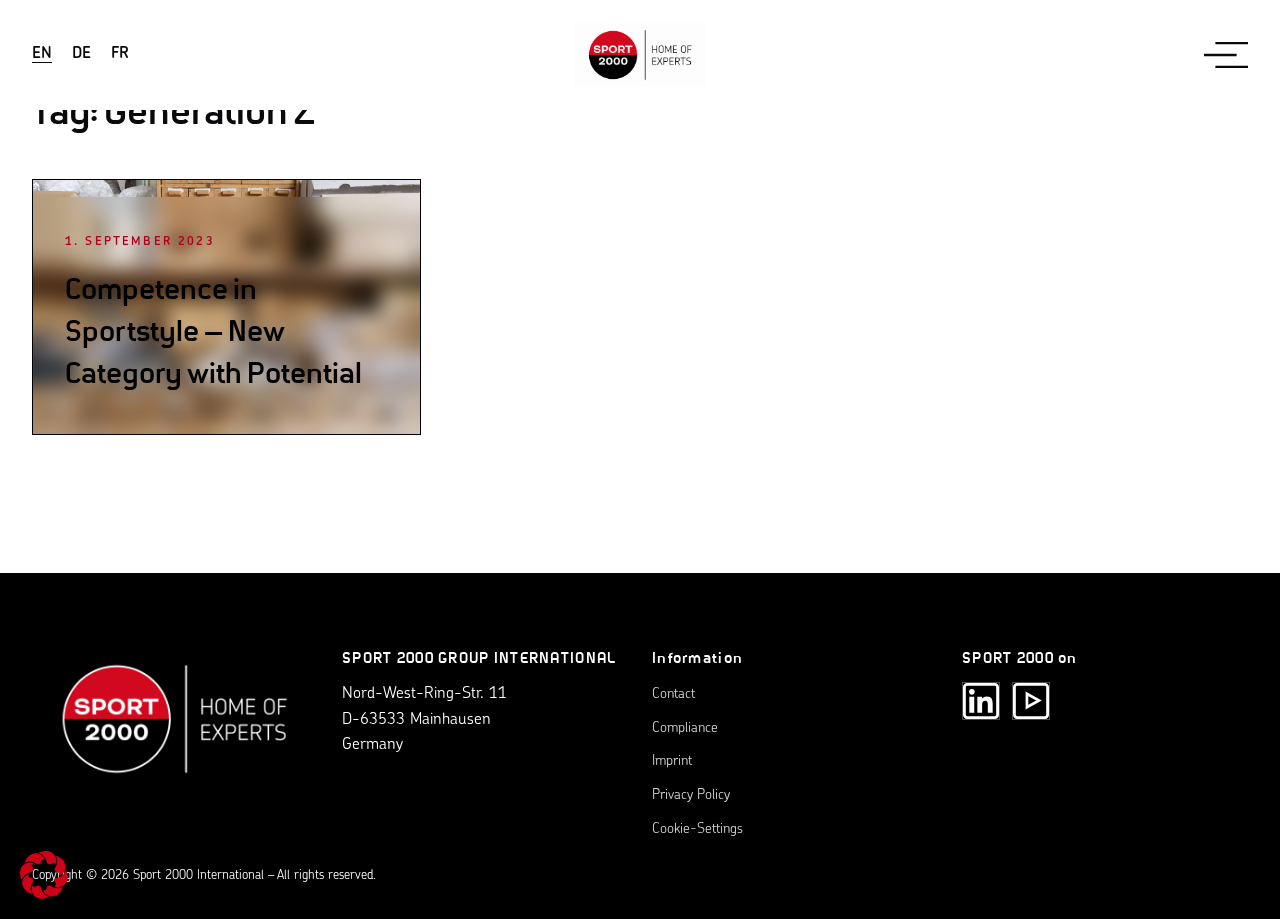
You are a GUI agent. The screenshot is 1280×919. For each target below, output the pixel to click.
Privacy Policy (691, 795)
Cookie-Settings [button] (697, 829)
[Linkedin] (981, 701)
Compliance (685, 728)
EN (42, 54)
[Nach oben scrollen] (175, 729)
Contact (673, 694)
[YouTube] (1031, 701)
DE (81, 54)
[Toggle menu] (1226, 54)
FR (120, 54)
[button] (44, 875)
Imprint (672, 761)
